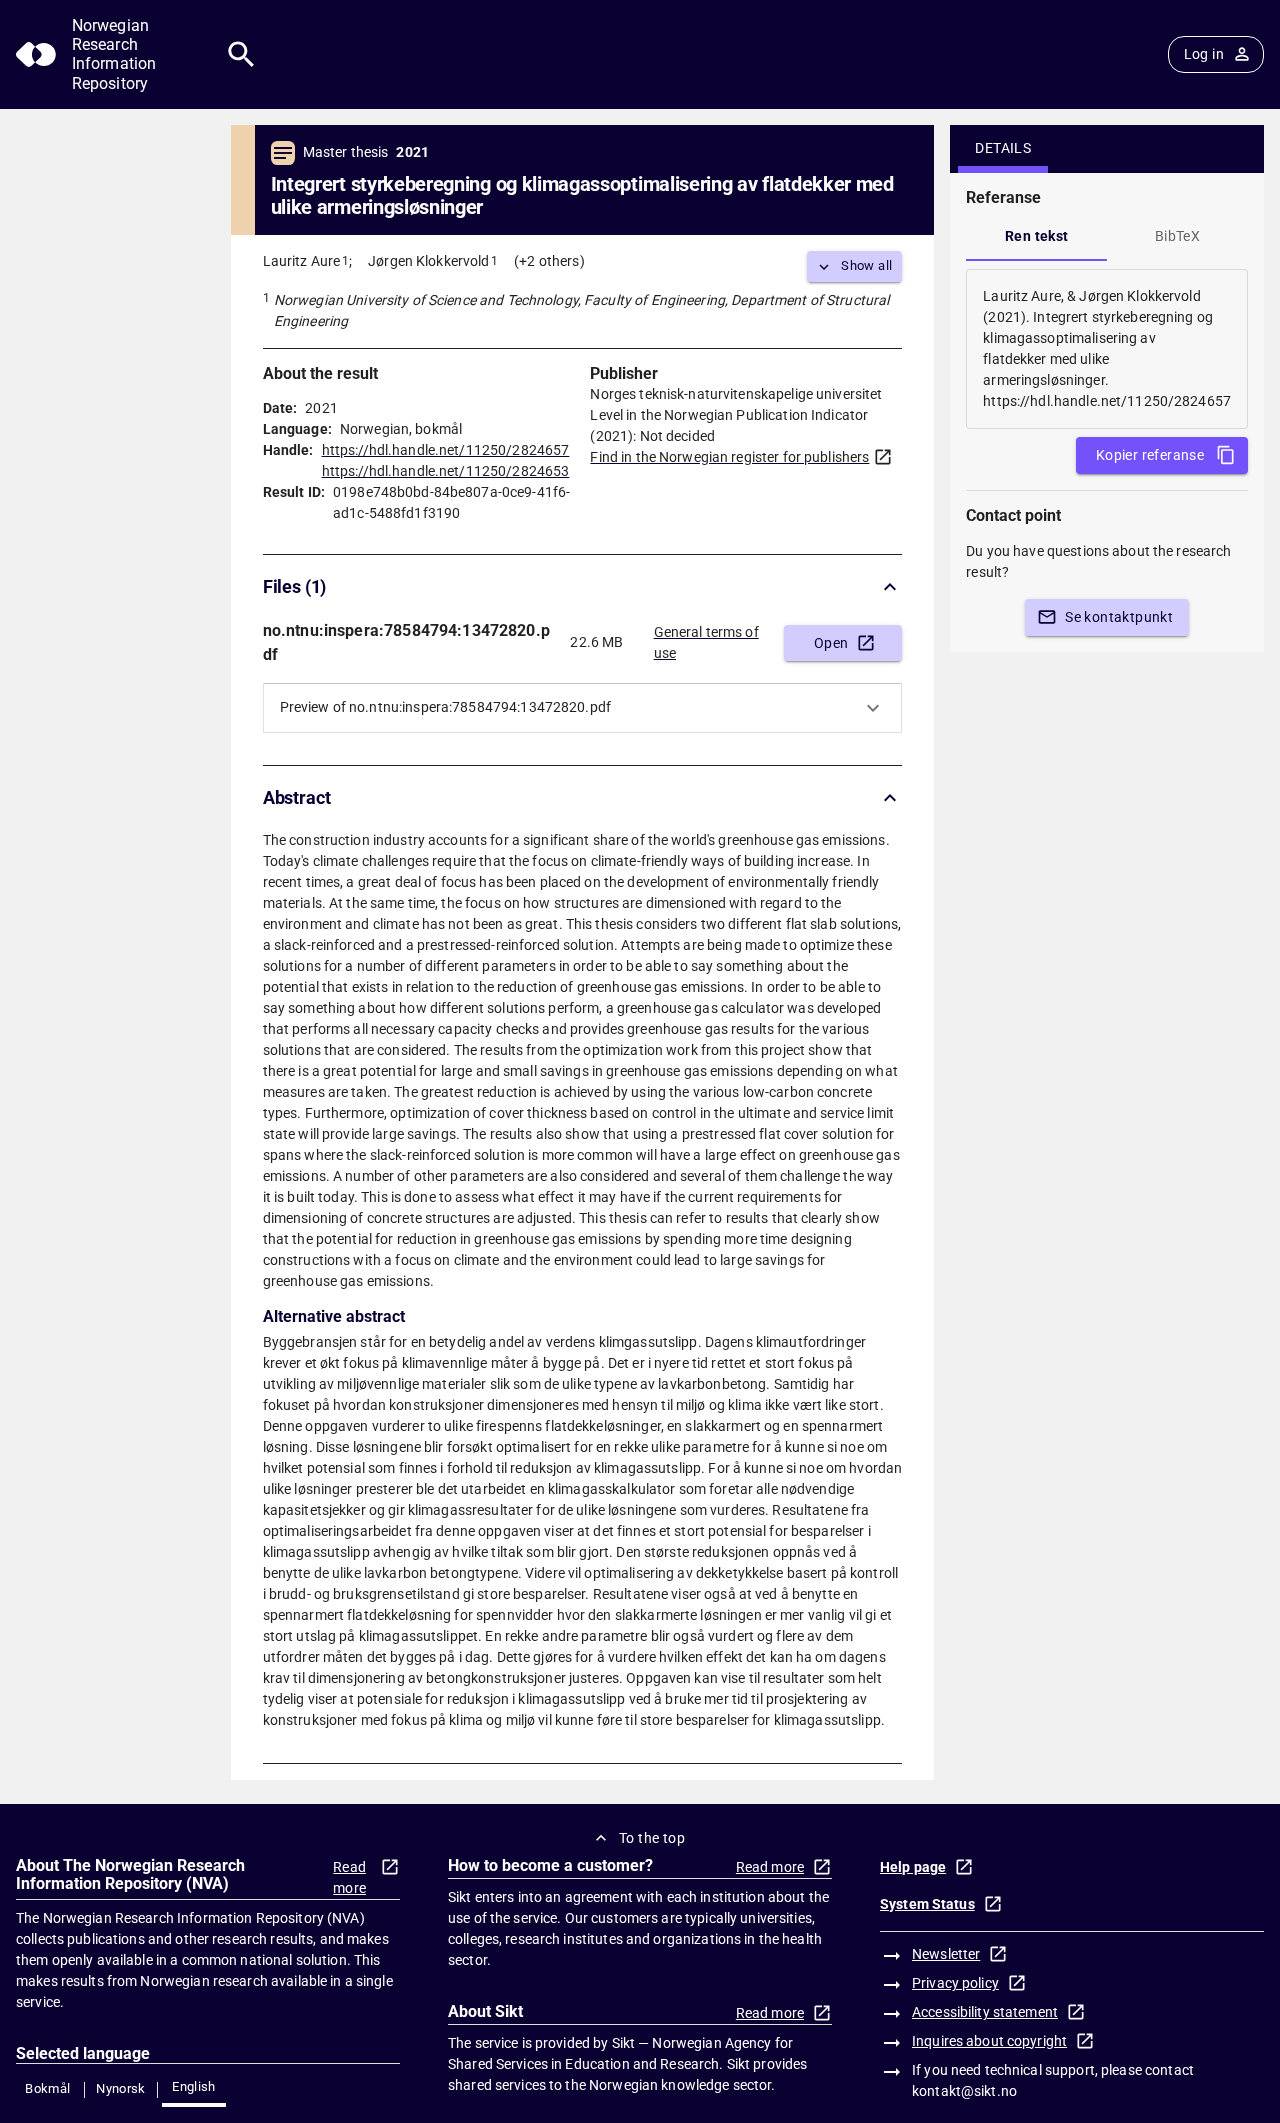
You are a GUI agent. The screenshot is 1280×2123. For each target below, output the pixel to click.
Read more (349, 1877)
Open (831, 643)
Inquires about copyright (989, 2041)
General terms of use (706, 642)
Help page (913, 1867)
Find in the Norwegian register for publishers (729, 457)
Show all (866, 265)
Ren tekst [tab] (1037, 236)
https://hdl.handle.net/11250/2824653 (446, 471)
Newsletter (946, 1954)
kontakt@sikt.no (964, 2091)
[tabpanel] (1107, 349)
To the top (652, 1838)
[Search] (241, 54)
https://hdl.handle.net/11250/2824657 (446, 450)
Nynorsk (121, 2088)
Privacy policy (955, 1983)
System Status (927, 1904)
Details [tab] (1003, 148)
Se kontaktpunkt (1119, 617)
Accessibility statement (985, 2012)
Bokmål (47, 2088)
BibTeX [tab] (1177, 236)
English (194, 2086)
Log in (1204, 54)
